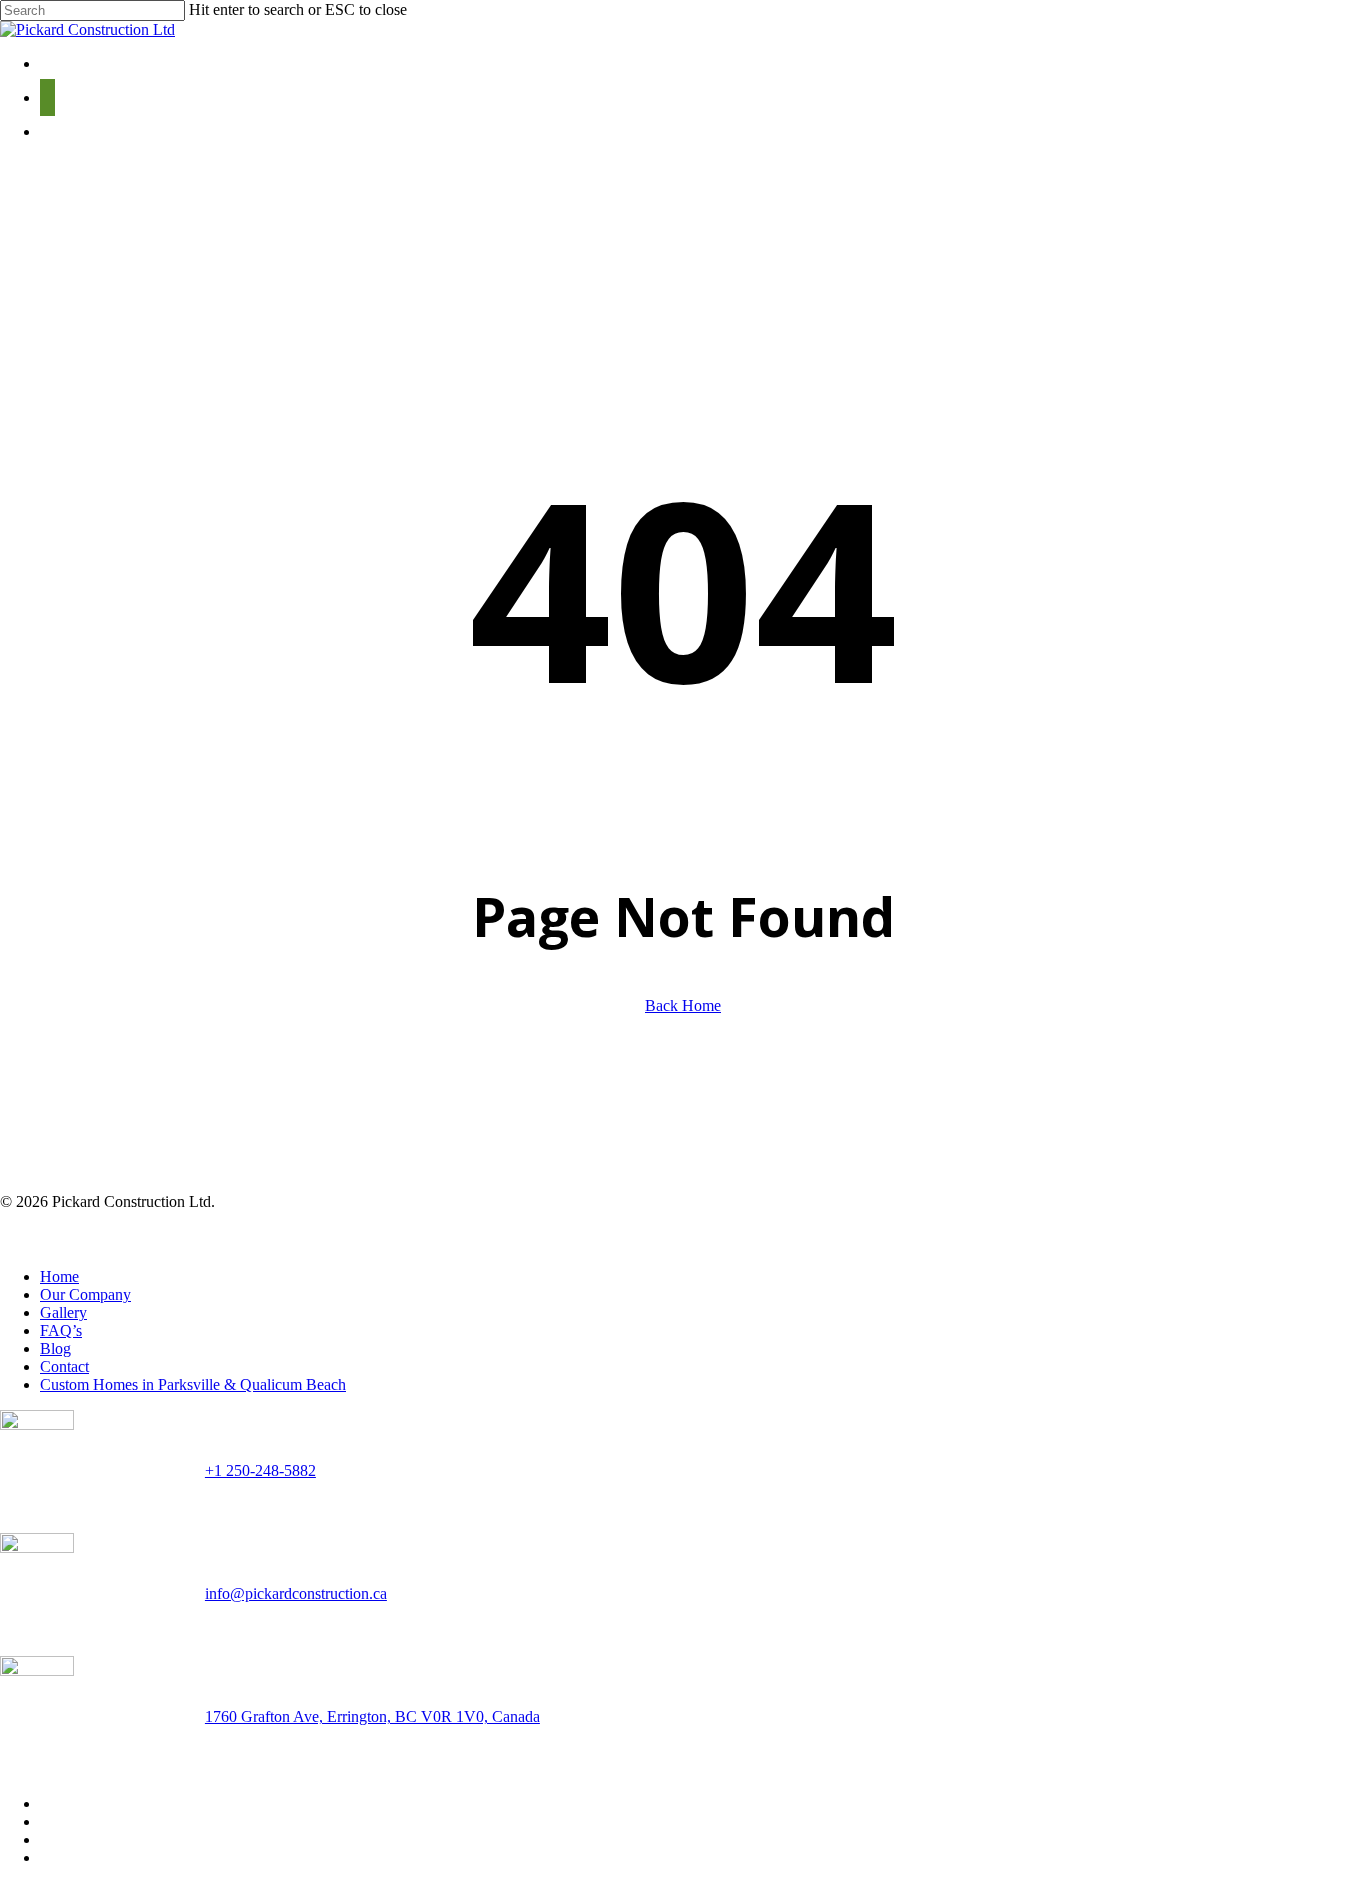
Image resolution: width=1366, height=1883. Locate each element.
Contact (64, 1366)
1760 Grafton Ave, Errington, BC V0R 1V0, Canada (372, 1716)
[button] (47, 97)
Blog (55, 1348)
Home (59, 1276)
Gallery (63, 1312)
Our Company (85, 1294)
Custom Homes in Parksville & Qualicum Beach (193, 1384)
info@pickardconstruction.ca (296, 1593)
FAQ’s (61, 1330)
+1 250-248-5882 (260, 1470)
